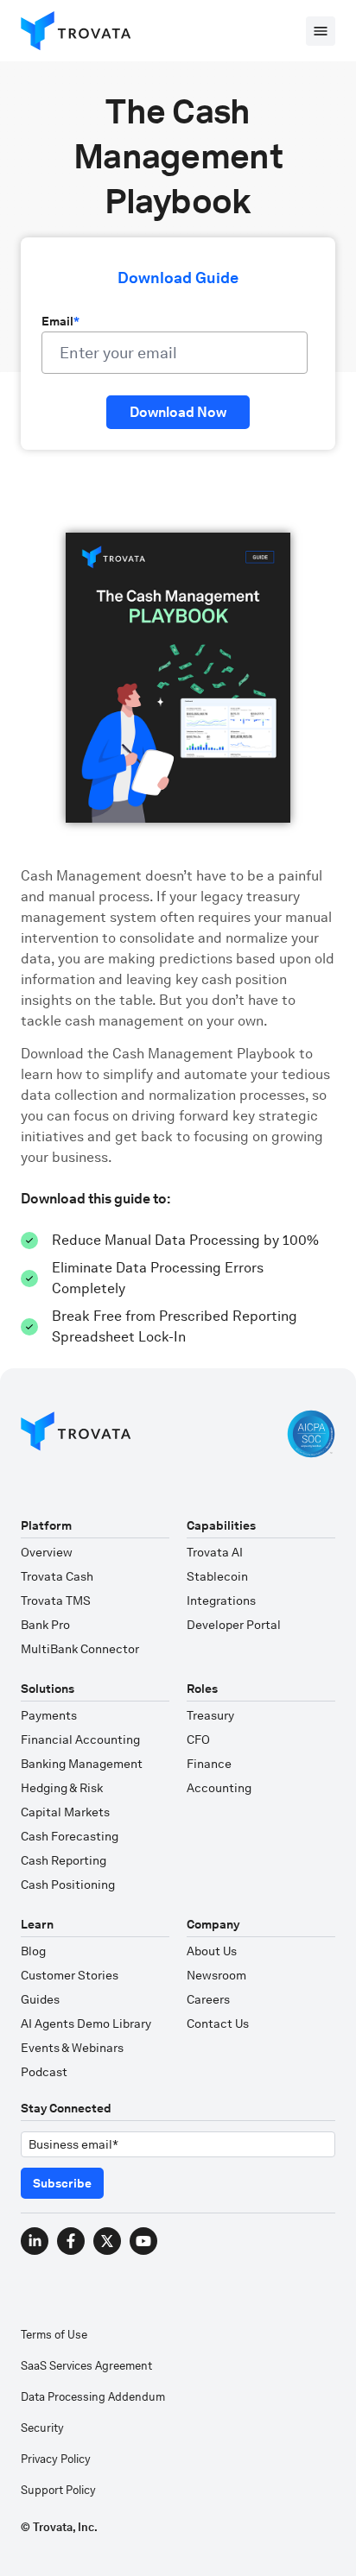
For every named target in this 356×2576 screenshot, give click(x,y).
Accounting (219, 1788)
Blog (33, 1951)
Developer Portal (234, 1625)
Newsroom (216, 1975)
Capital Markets (65, 1812)
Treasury (210, 1715)
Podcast (44, 2072)
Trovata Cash (57, 1576)
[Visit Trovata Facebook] (71, 2241)
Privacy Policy (56, 2459)
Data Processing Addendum (93, 2397)
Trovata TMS (56, 1601)
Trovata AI (215, 1552)
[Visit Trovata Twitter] (107, 2241)
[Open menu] (321, 31)
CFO (198, 1739)
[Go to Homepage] (76, 1434)
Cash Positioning (68, 1885)
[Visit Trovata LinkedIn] (35, 2241)
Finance (209, 1764)
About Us (212, 1951)
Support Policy (58, 2490)
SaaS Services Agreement (86, 2366)
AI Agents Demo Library (86, 2024)
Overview (47, 1552)
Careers (208, 1999)
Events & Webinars (72, 2048)
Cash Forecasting (70, 1836)
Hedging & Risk (62, 1788)
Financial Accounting (80, 1739)
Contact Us (218, 2024)
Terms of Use (54, 2335)
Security (42, 2428)
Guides (40, 1999)
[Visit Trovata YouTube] (143, 2241)
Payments (49, 1715)
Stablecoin (217, 1576)
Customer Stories (70, 1975)
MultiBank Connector (80, 1649)
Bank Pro (45, 1625)
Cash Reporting (64, 1860)
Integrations (221, 1601)
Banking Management (82, 1764)
